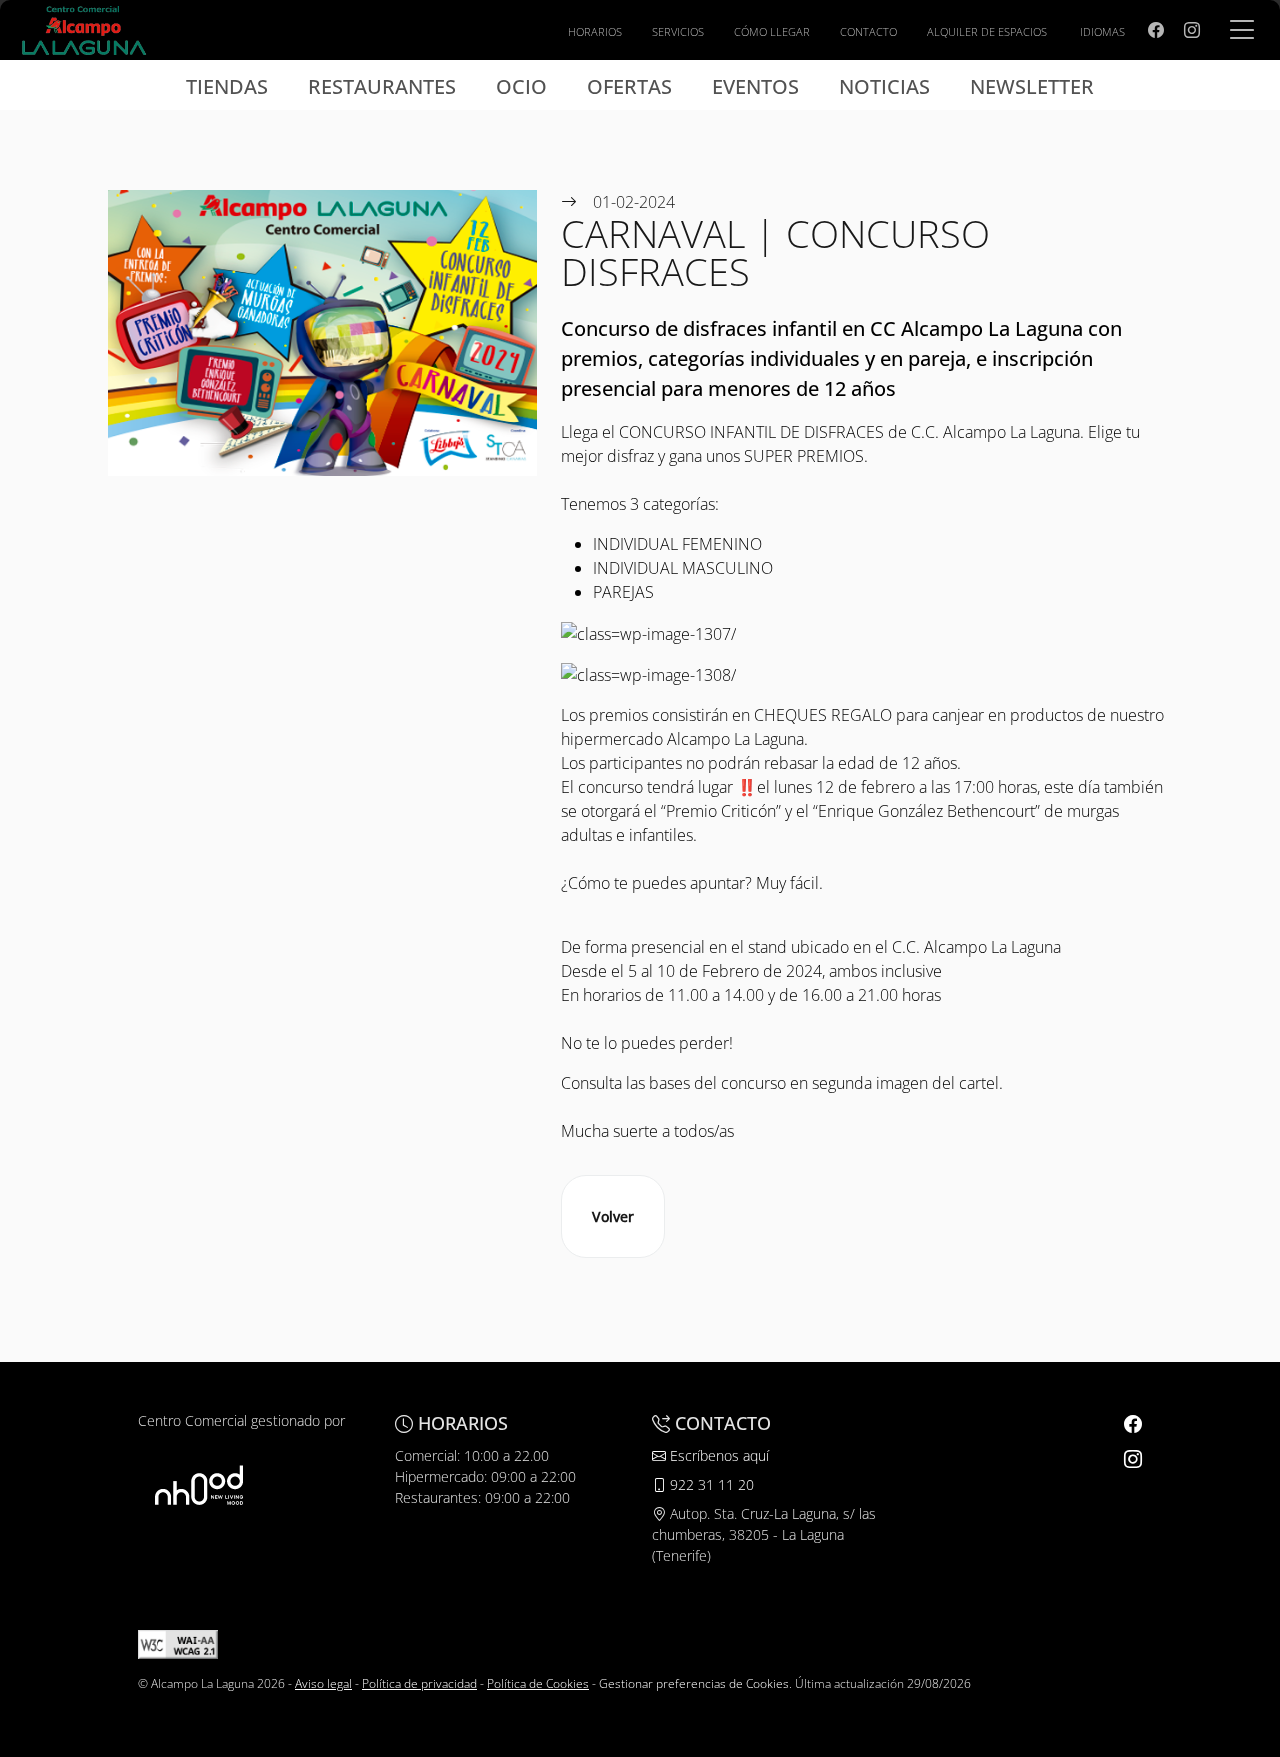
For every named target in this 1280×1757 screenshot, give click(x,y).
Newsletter (1032, 86)
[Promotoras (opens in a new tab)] (199, 1485)
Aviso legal (323, 1683)
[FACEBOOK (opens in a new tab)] (1156, 30)
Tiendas (227, 86)
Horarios (595, 31)
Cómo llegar (772, 31)
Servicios (678, 31)
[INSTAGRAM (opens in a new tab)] (1192, 30)
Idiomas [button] (1102, 31)
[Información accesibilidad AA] (178, 1643)
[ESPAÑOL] (84, 28)
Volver (613, 1216)
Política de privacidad (419, 1683)
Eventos (755, 86)
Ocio (521, 86)
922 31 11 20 (710, 1484)
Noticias (884, 86)
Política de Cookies (538, 1683)
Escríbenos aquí (717, 1455)
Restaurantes (382, 86)
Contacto (868, 31)
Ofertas (629, 86)
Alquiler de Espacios (987, 31)
